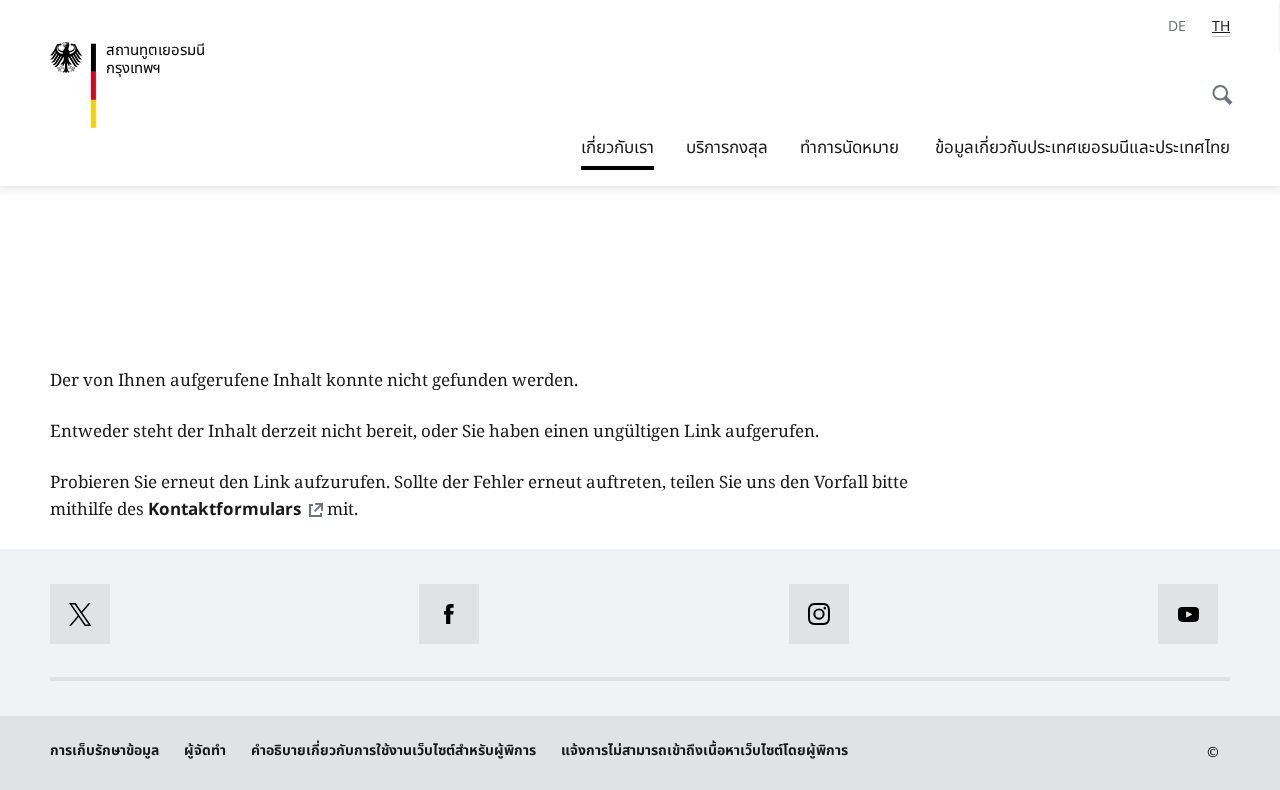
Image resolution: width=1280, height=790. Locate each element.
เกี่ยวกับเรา (617, 148)
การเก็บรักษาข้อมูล (104, 750)
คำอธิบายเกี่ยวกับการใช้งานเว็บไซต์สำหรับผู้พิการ (393, 750)
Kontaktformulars (224, 510)
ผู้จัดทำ (205, 750)
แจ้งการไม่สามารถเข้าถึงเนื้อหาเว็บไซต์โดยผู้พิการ (704, 750)
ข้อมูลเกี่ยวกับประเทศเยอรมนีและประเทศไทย (1082, 148)
